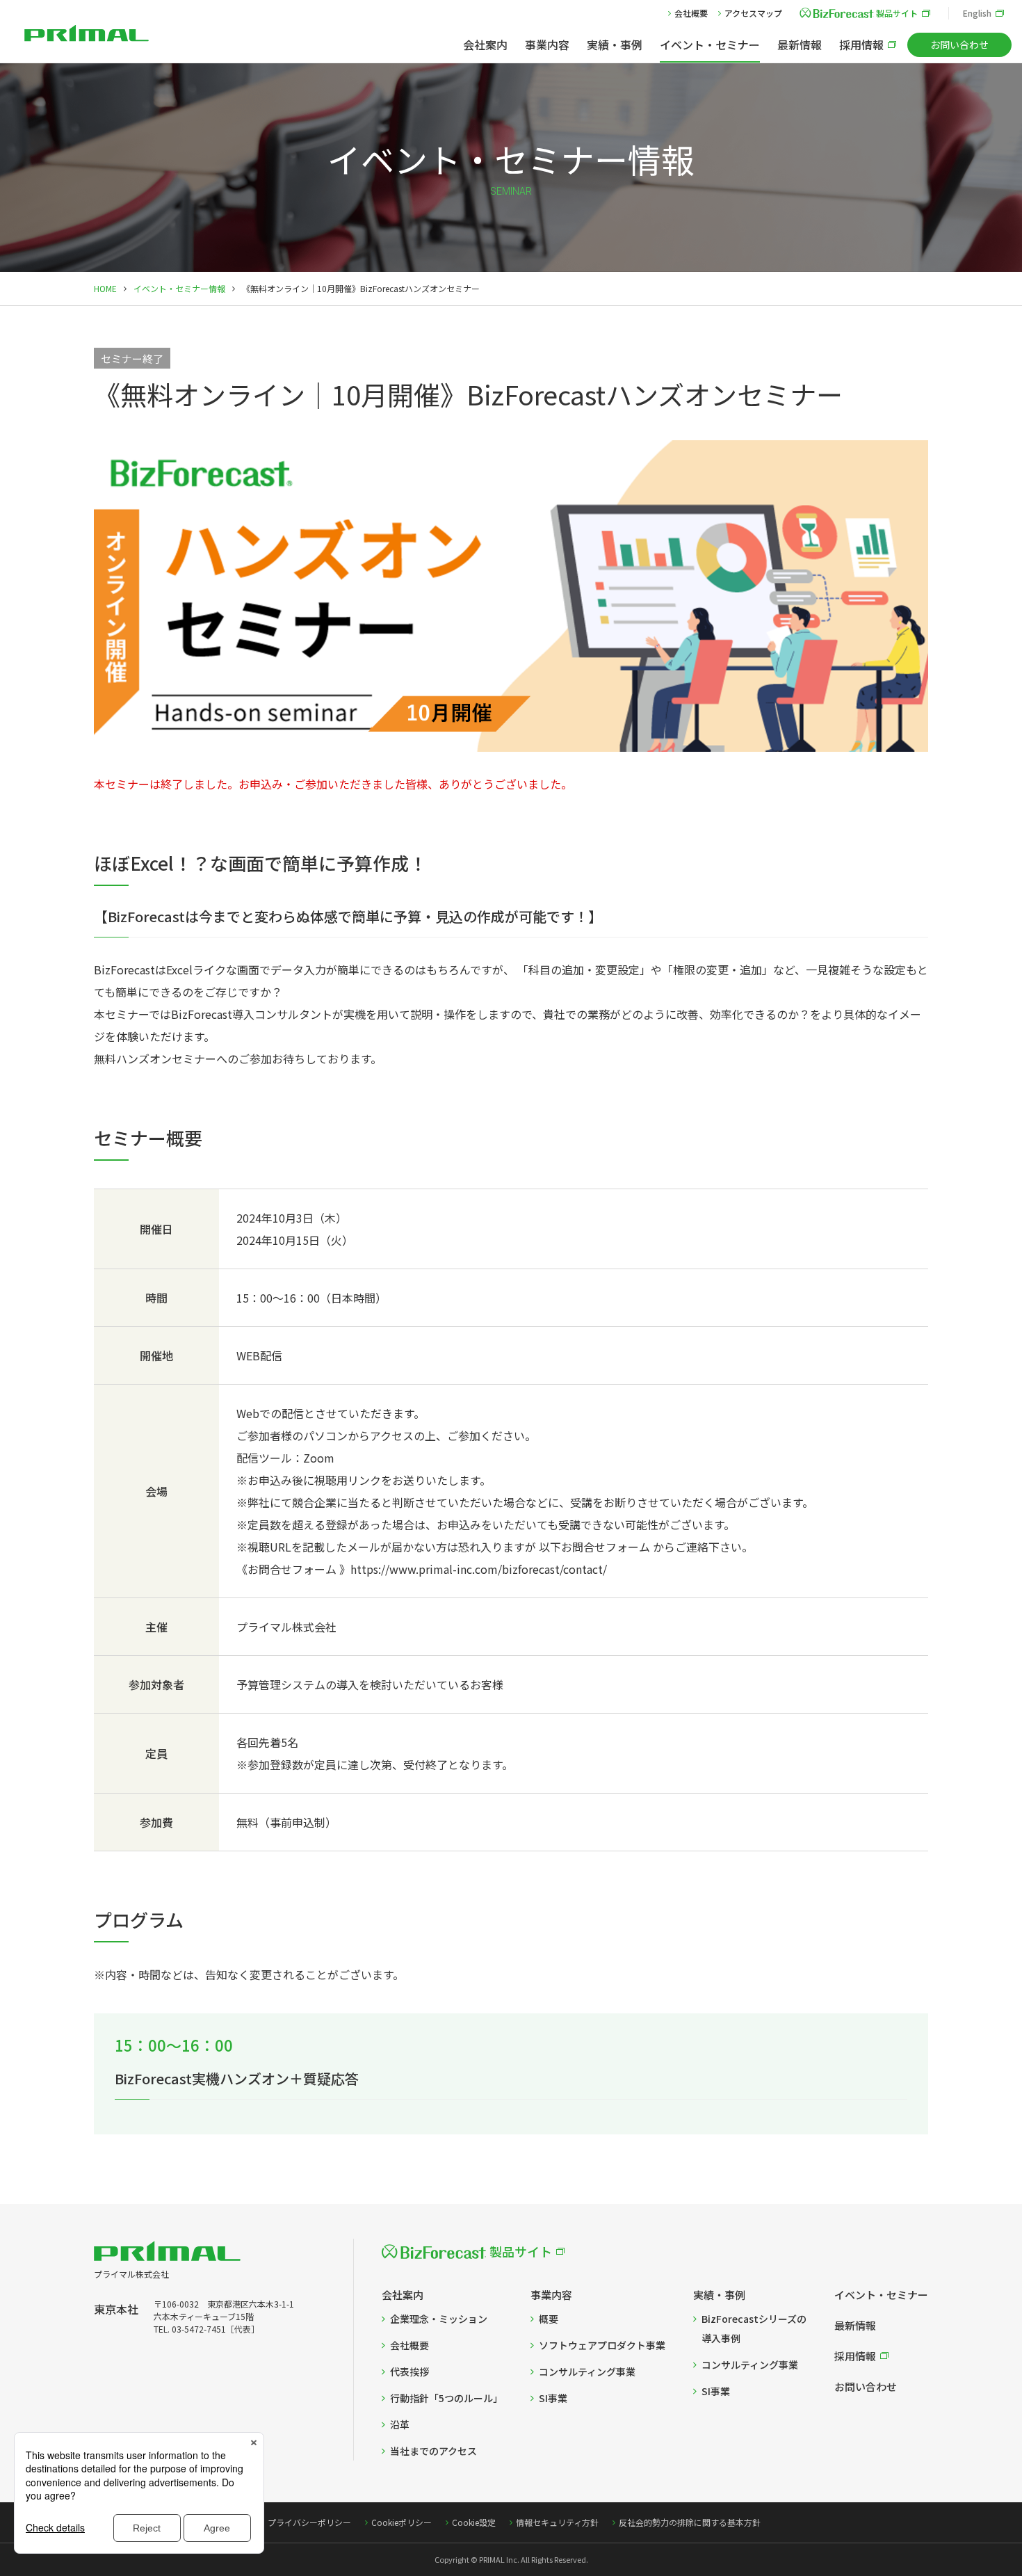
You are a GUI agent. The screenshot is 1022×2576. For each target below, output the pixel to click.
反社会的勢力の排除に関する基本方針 (690, 2522)
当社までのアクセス (433, 2451)
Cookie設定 (474, 2522)
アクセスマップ (753, 13)
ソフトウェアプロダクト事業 (602, 2345)
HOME (105, 288)
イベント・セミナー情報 (179, 288)
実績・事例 (615, 45)
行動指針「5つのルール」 (446, 2398)
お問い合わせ (959, 45)
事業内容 (547, 45)
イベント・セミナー (710, 45)
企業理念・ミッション (439, 2319)
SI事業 (553, 2398)
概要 (549, 2319)
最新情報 (800, 45)
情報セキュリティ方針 (557, 2522)
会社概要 (691, 13)
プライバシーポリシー (309, 2522)
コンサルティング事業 (587, 2372)
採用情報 (861, 45)
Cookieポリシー (401, 2522)
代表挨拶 (409, 2372)
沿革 (400, 2424)
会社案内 (485, 45)
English (977, 13)
